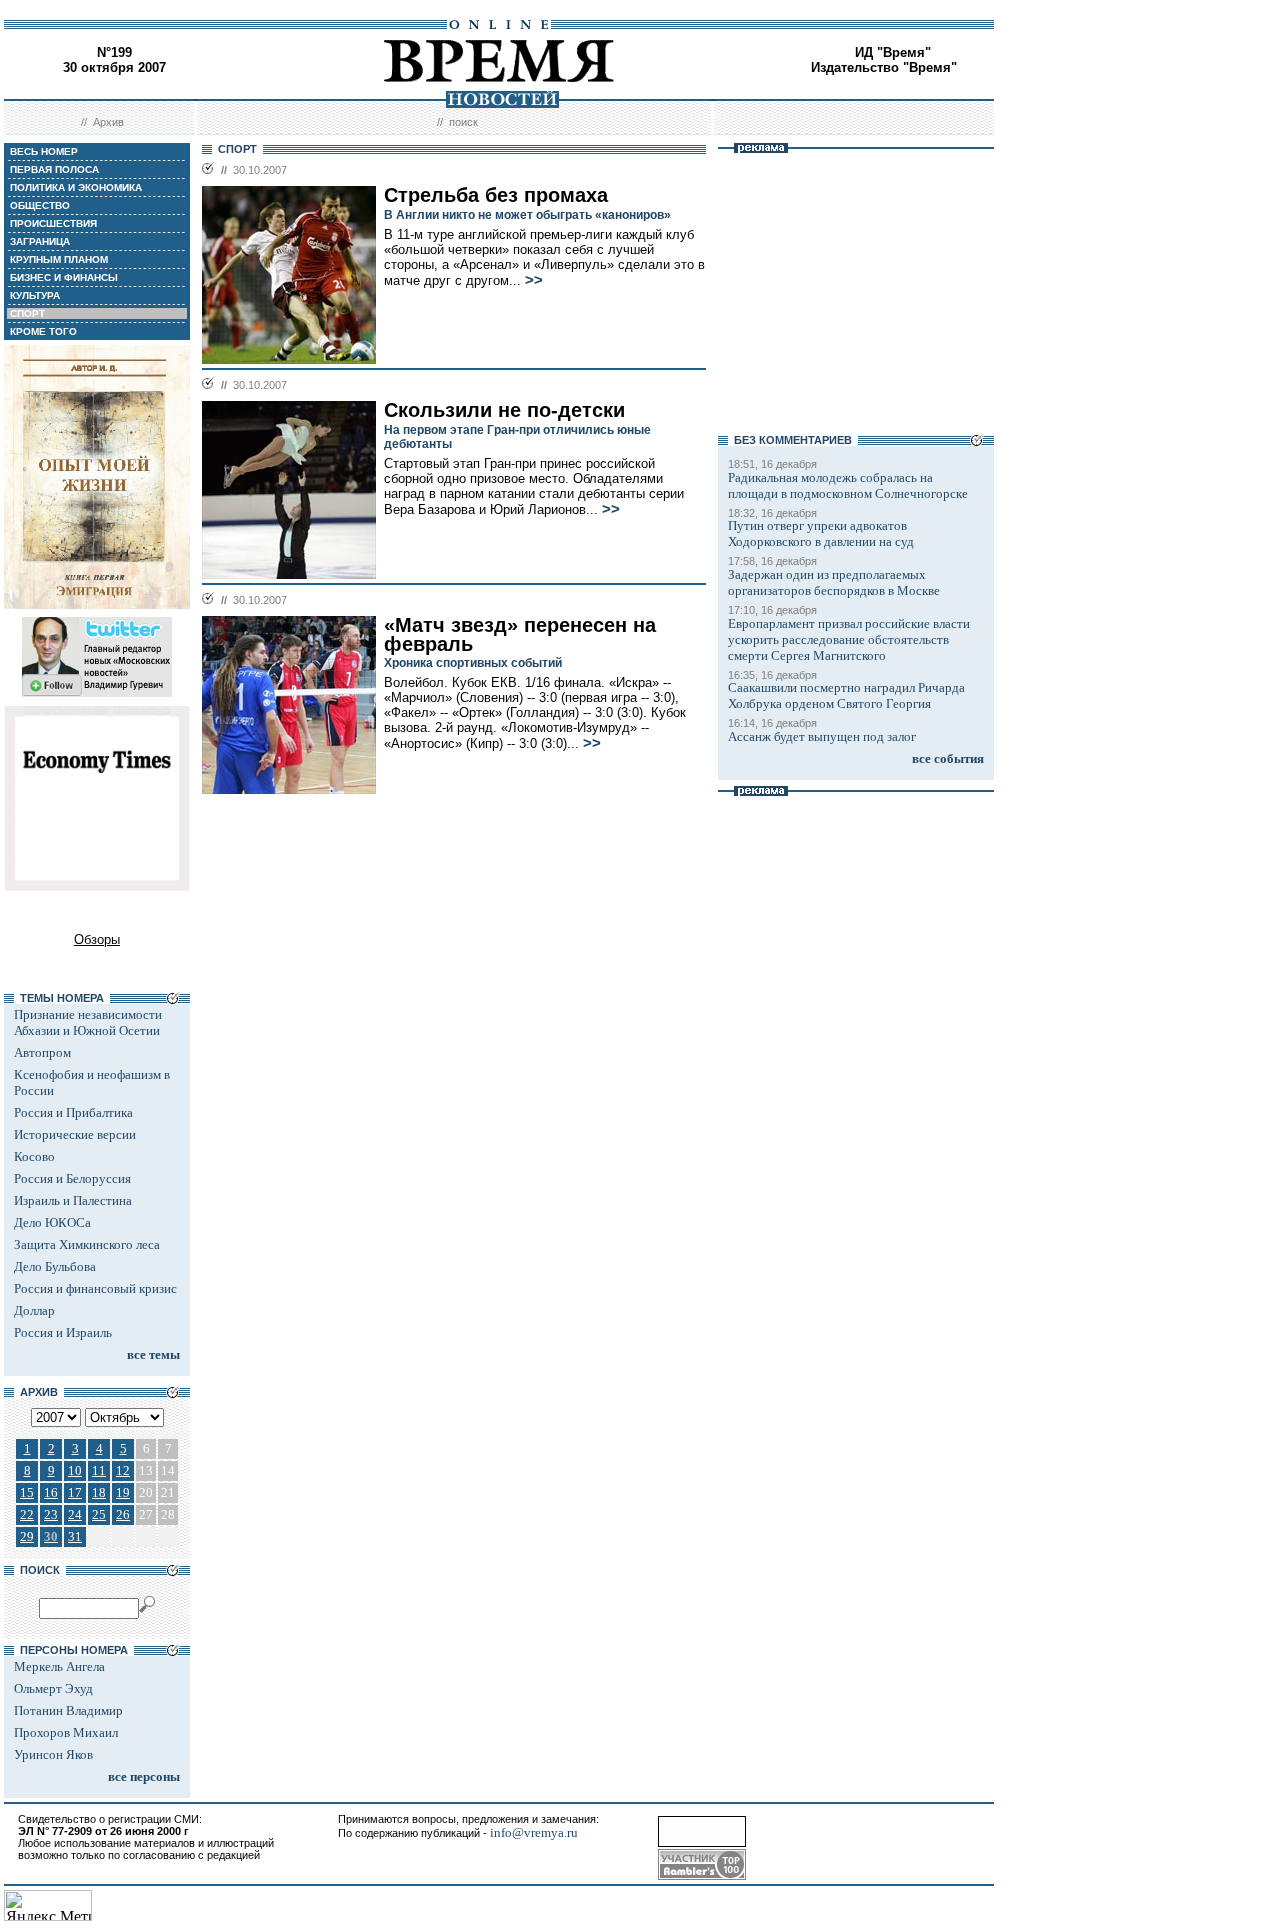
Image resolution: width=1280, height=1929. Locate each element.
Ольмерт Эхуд (53, 1688)
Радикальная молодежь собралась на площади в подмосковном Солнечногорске (848, 485)
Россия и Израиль (63, 1332)
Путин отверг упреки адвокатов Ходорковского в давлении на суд (821, 533)
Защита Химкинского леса (87, 1244)
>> (534, 280)
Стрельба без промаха (496, 195)
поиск (463, 122)
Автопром (42, 1052)
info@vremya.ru (534, 1832)
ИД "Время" (893, 52)
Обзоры (97, 939)
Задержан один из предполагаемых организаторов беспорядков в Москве (834, 582)
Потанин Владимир (68, 1710)
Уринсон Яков (53, 1754)
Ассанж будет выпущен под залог (822, 736)
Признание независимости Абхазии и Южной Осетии (88, 1022)
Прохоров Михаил (66, 1732)
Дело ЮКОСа (52, 1222)
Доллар (34, 1310)
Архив (108, 122)
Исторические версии (75, 1134)
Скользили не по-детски (504, 410)
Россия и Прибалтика (73, 1112)
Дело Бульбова (55, 1266)
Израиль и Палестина (73, 1200)
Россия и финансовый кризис (95, 1288)
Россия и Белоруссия (72, 1178)
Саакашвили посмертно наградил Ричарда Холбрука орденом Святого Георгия (846, 695)
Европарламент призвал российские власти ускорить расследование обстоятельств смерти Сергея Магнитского (849, 639)
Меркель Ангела (59, 1666)
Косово (34, 1156)
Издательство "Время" (884, 67)
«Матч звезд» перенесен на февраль (520, 634)
